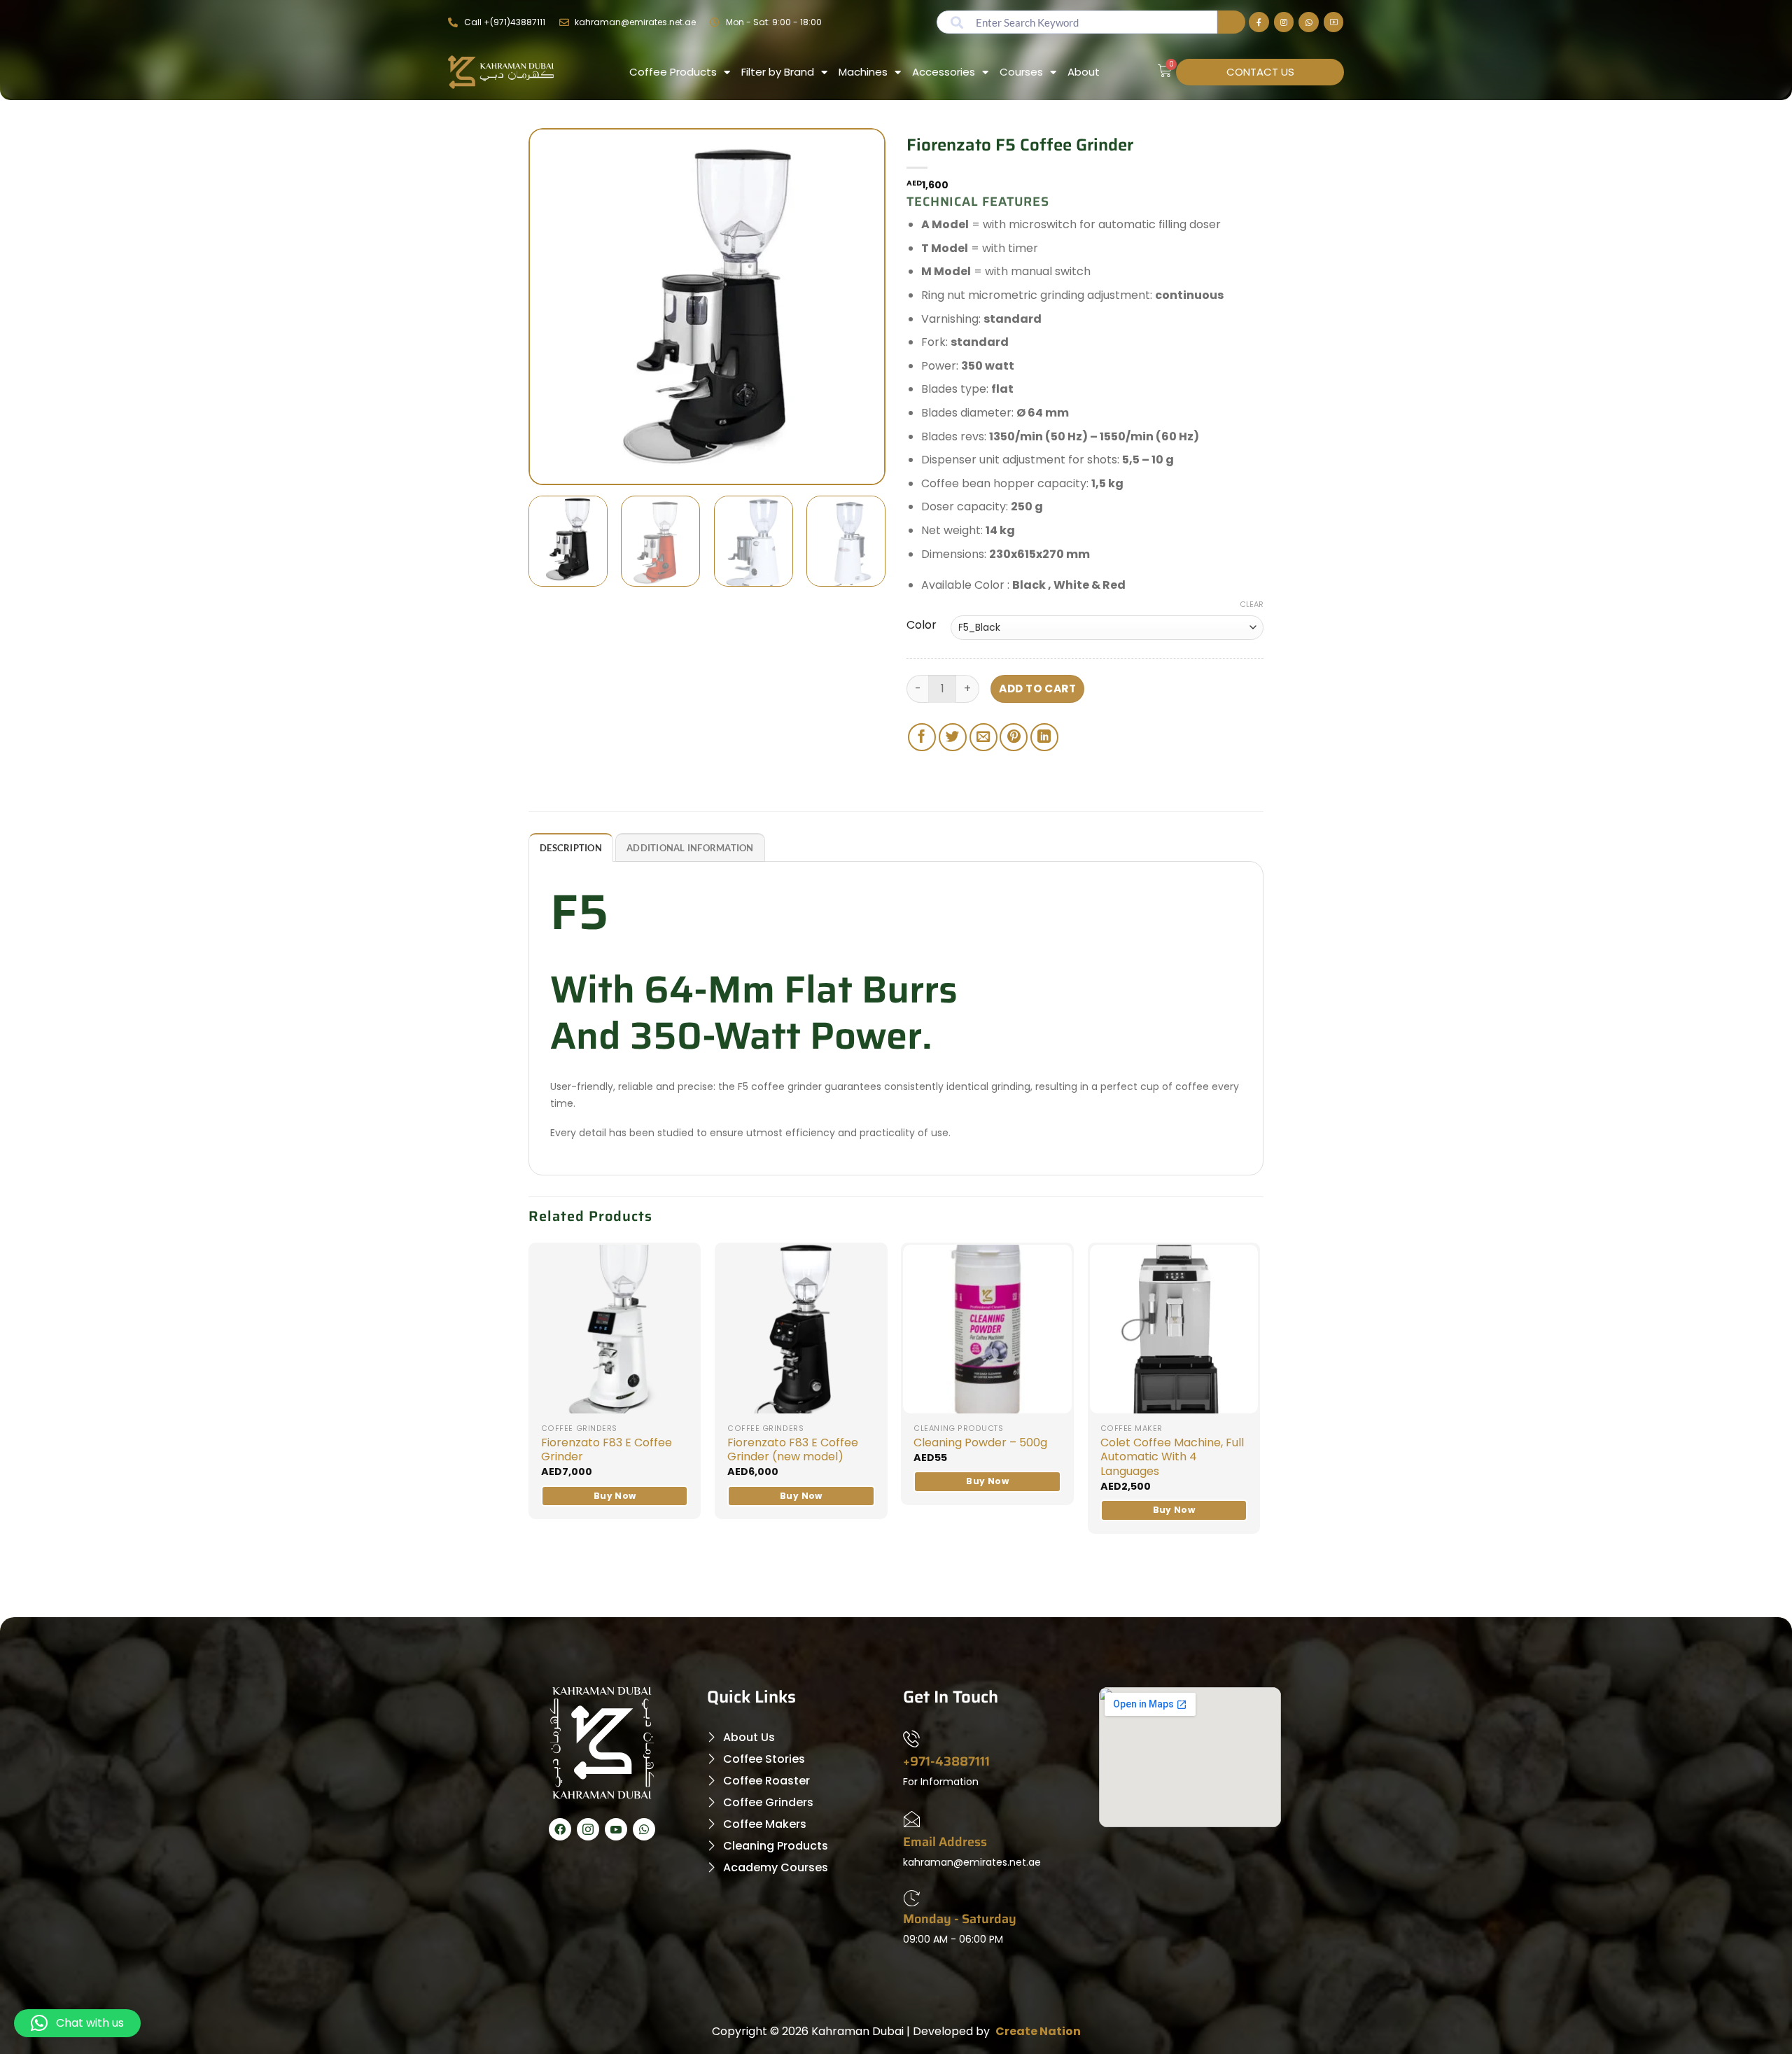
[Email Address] (911, 1822)
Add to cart (1037, 689)
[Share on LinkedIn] (1044, 737)
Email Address (945, 1842)
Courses (1021, 72)
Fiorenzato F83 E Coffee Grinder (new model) (793, 1451)
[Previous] (560, 307)
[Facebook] (560, 1829)
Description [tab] (571, 848)
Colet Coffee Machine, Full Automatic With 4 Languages (1172, 1458)
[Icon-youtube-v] (616, 1829)
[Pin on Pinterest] (1014, 737)
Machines (863, 72)
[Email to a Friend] (983, 737)
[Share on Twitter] (953, 737)
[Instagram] (1284, 22)
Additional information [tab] (690, 848)
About (1084, 72)
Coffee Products (673, 72)
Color (922, 625)
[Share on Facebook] (922, 737)
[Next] (854, 307)
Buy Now (615, 1496)
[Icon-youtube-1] (1334, 22)
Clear (1252, 604)
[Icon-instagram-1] (588, 1829)
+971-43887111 (946, 1761)
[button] (77, 2023)
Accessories (944, 72)
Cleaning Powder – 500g (980, 1443)
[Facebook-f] (1259, 22)
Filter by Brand (778, 72)
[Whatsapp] (1309, 22)
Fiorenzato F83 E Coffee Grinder (607, 1451)
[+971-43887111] (911, 1742)
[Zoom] (547, 468)
